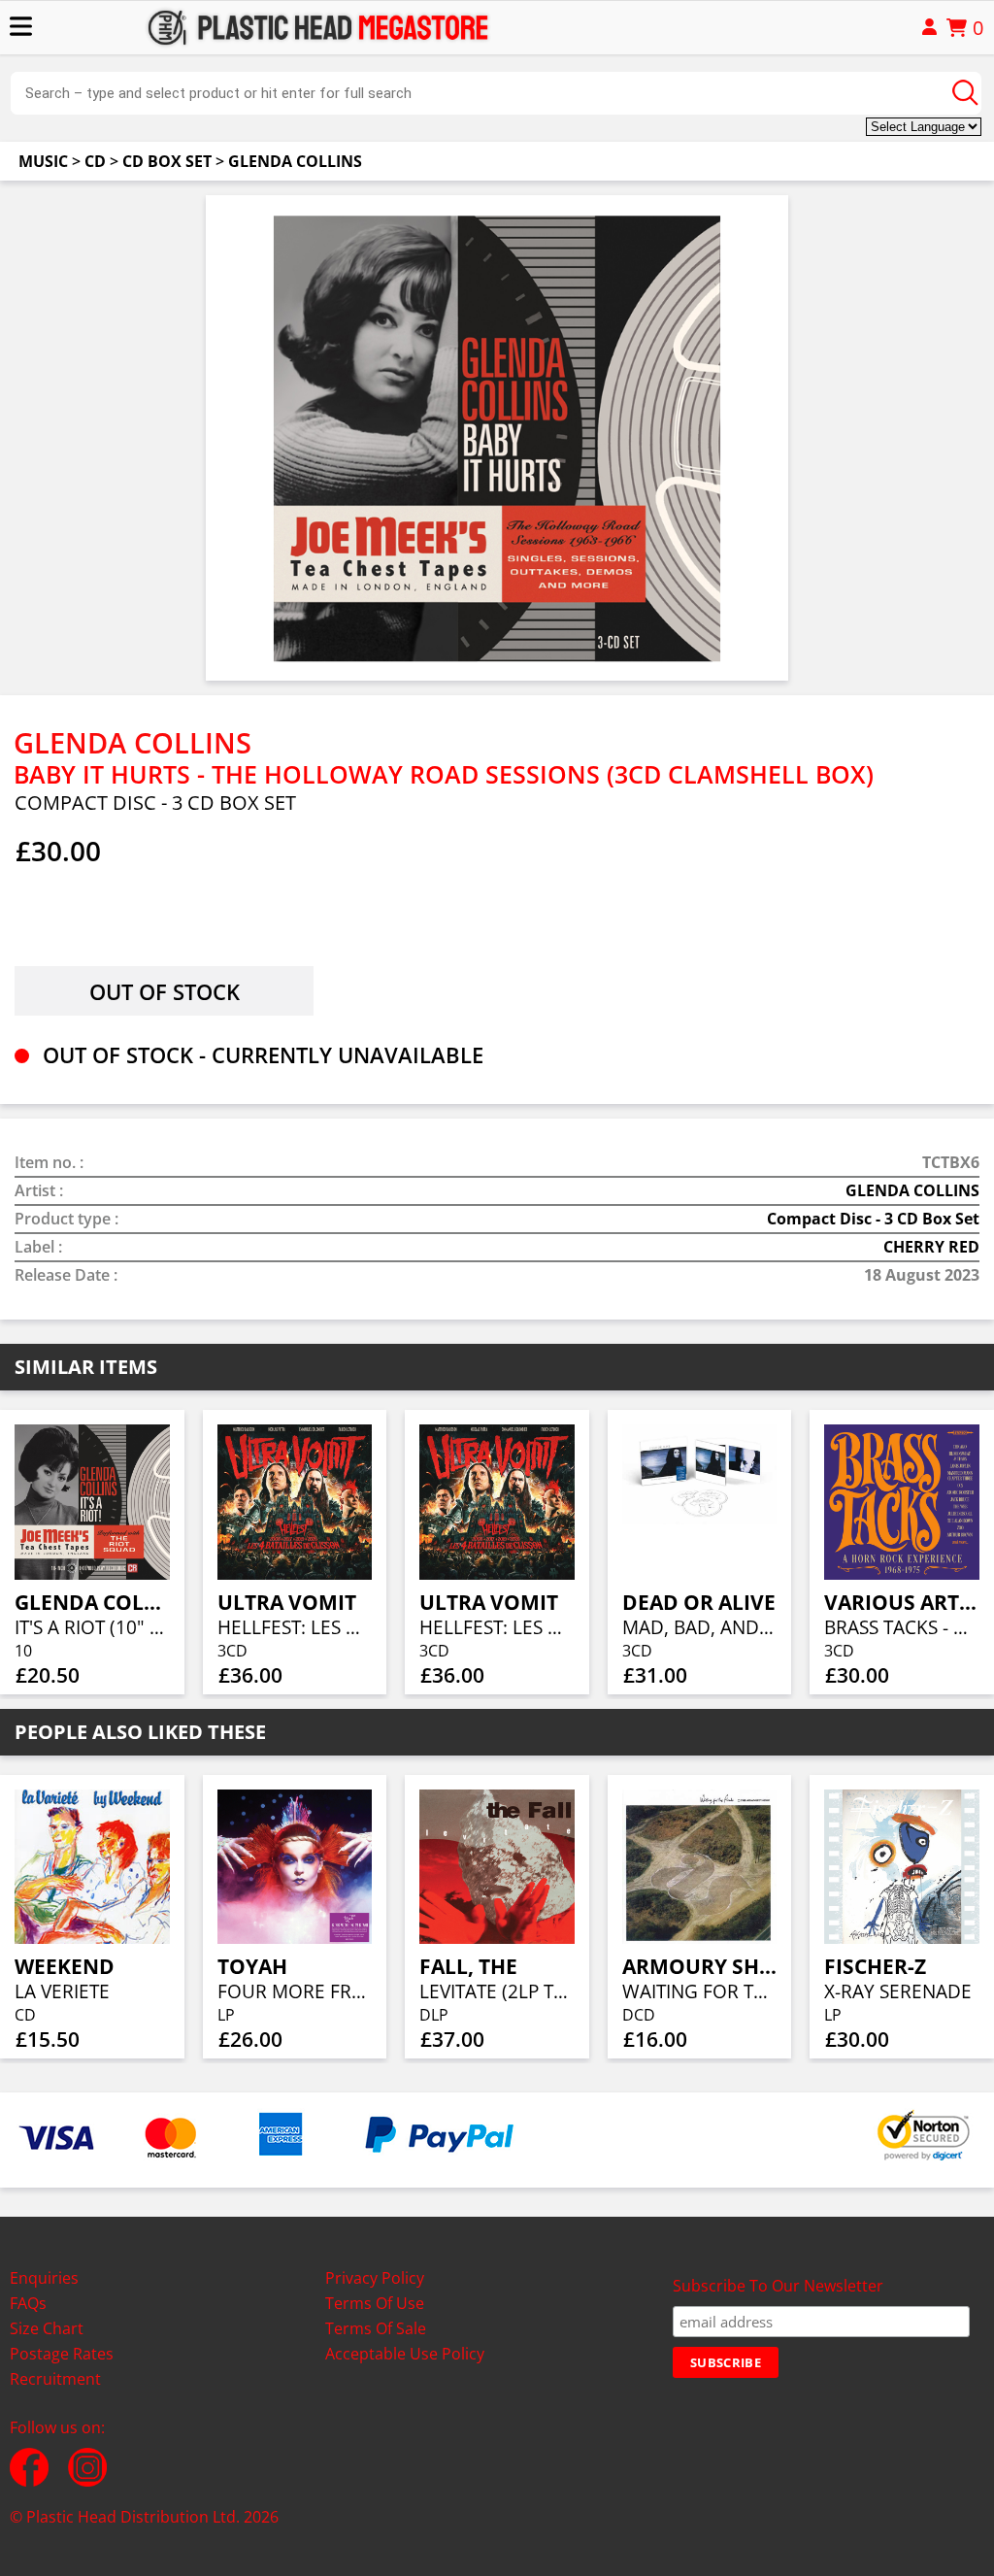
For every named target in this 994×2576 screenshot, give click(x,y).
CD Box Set (167, 161)
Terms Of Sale (376, 2328)
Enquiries (44, 2278)
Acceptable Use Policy (405, 2354)
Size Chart (47, 2328)
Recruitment (55, 2379)
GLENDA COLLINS (295, 161)
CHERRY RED (931, 1247)
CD (95, 161)
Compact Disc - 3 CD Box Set (873, 1219)
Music (43, 161)
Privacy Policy (375, 2278)
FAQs (28, 2303)
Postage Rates (62, 2354)
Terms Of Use (375, 2303)
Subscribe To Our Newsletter (778, 2286)
